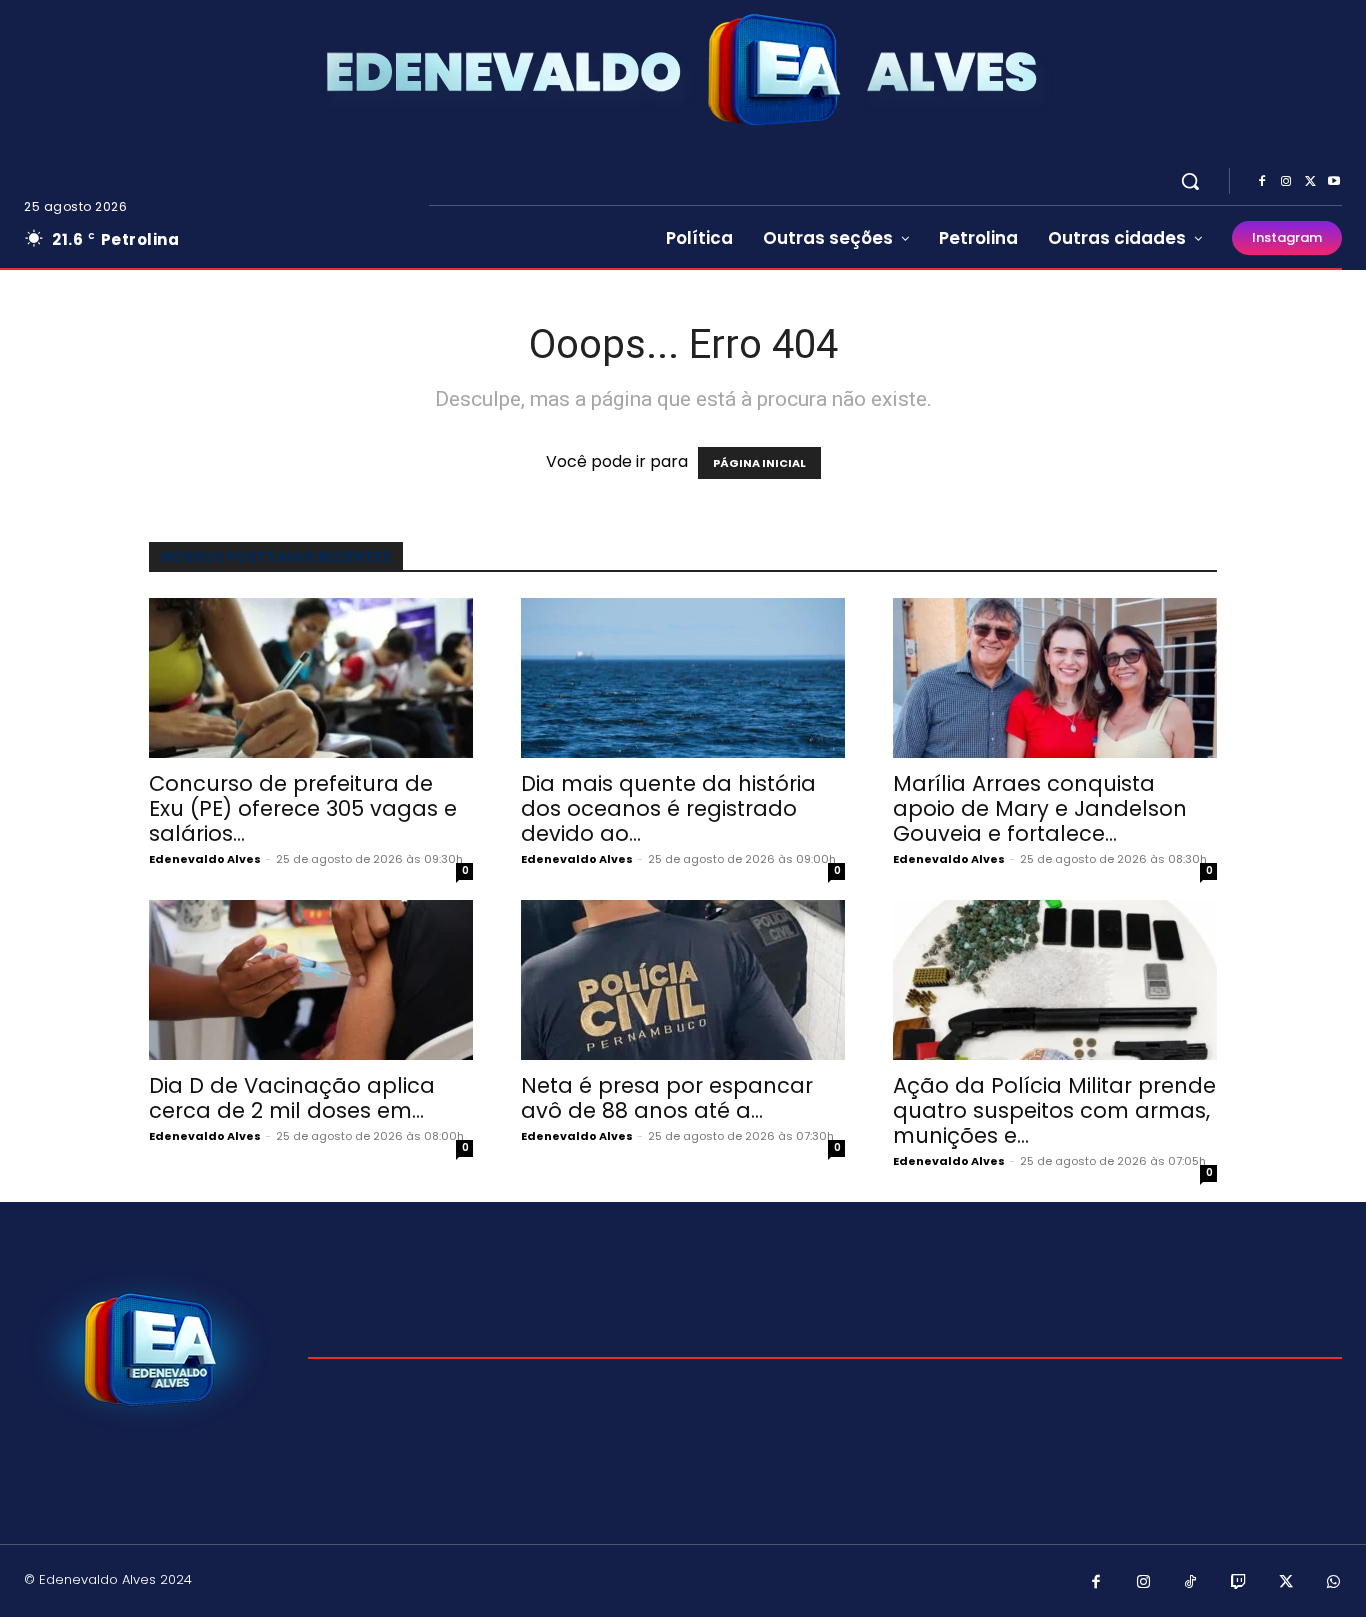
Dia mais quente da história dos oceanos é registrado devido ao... (668, 808)
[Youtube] (1334, 182)
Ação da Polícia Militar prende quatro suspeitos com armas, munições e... (1054, 1110)
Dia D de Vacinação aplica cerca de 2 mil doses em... (292, 1098)
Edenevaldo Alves (205, 859)
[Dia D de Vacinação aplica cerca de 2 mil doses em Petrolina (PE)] (311, 980)
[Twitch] (1239, 1583)
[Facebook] (1262, 182)
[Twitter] (1310, 182)
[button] (1190, 181)
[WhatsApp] (1334, 1583)
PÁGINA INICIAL (759, 463)
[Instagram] (1286, 182)
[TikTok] (1191, 1583)
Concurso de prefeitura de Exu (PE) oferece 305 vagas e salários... (303, 808)
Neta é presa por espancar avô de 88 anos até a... (667, 1098)
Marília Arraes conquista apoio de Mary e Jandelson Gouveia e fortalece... (1040, 808)
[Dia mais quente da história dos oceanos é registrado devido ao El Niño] (683, 678)
